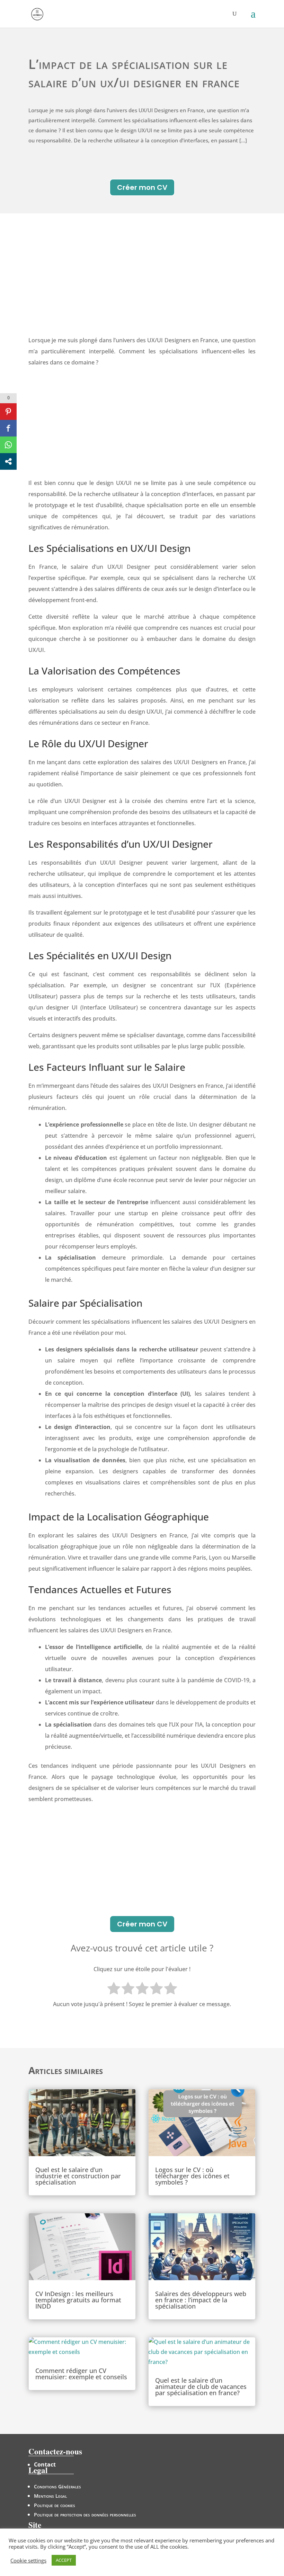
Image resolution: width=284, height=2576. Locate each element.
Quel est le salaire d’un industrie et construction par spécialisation (78, 2176)
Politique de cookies (55, 2505)
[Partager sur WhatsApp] (8, 445)
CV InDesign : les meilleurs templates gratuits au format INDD (78, 2300)
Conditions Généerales (57, 2486)
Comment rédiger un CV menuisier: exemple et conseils (81, 2374)
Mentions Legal (50, 2496)
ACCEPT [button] (64, 2560)
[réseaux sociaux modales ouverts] (8, 461)
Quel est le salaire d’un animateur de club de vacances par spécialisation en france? (201, 2387)
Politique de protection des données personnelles (85, 2515)
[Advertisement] (142, 283)
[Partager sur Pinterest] (8, 412)
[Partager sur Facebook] (8, 428)
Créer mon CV (142, 187)
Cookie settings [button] (28, 2560)
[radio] (114, 1990)
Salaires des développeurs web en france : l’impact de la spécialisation (201, 2300)
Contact (45, 2464)
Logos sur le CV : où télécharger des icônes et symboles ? (192, 2176)
